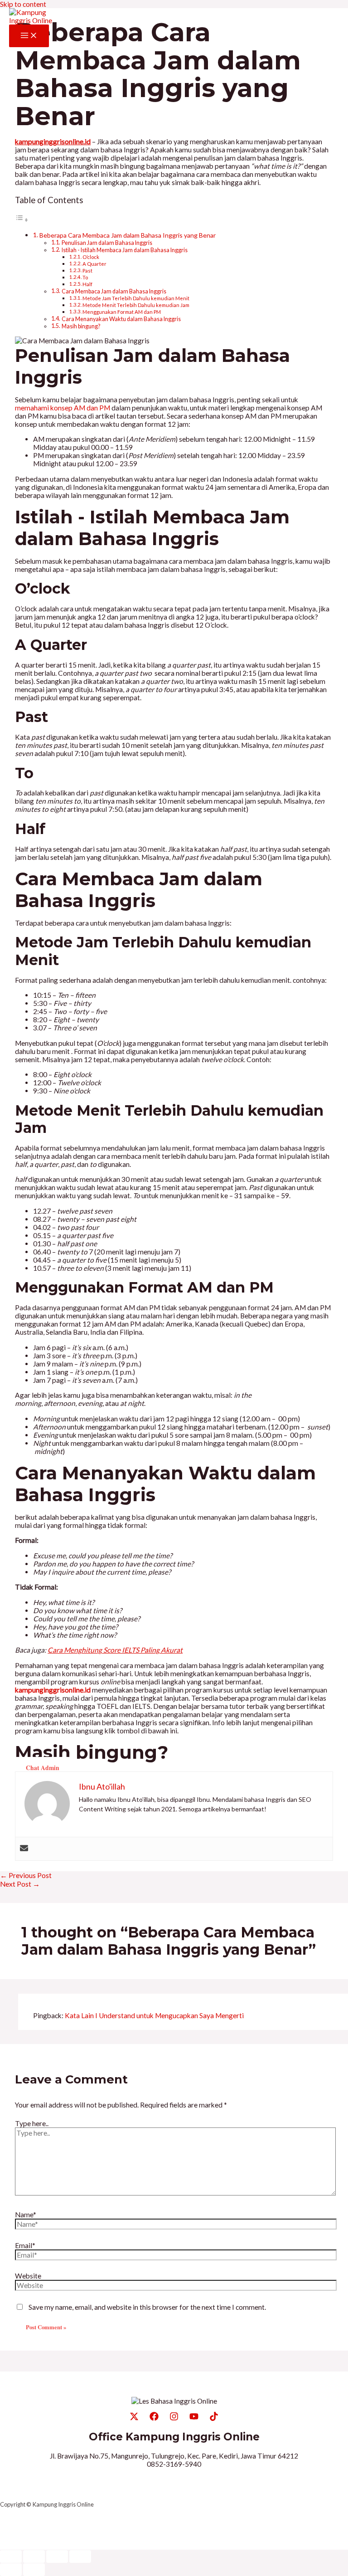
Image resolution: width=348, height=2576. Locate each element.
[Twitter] (134, 2418)
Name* (26, 2215)
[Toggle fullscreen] (34, 2556)
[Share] (57, 2556)
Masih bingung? (81, 326)
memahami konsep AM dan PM (63, 408)
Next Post (20, 1884)
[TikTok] (214, 2418)
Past (87, 271)
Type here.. (32, 2123)
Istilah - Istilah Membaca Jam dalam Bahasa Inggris (125, 250)
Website (28, 2276)
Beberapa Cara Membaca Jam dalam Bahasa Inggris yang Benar (128, 235)
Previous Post (26, 1875)
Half (87, 284)
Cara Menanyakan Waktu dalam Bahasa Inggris (121, 319)
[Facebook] (154, 2418)
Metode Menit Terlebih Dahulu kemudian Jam (136, 305)
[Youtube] (194, 2418)
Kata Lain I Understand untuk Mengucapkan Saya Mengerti (154, 2015)
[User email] (24, 1849)
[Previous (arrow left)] (11, 2570)
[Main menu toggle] (29, 36)
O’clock (91, 257)
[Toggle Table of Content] (22, 220)
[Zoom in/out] (11, 2556)
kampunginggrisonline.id (53, 1690)
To (85, 277)
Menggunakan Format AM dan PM (122, 312)
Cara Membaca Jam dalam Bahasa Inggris (114, 291)
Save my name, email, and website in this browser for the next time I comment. (147, 2307)
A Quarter (94, 264)
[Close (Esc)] (80, 2556)
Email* (25, 2245)
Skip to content (23, 4)
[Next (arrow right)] (34, 2570)
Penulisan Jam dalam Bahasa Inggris (107, 243)
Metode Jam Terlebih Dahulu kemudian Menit (136, 298)
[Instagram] (174, 2418)
